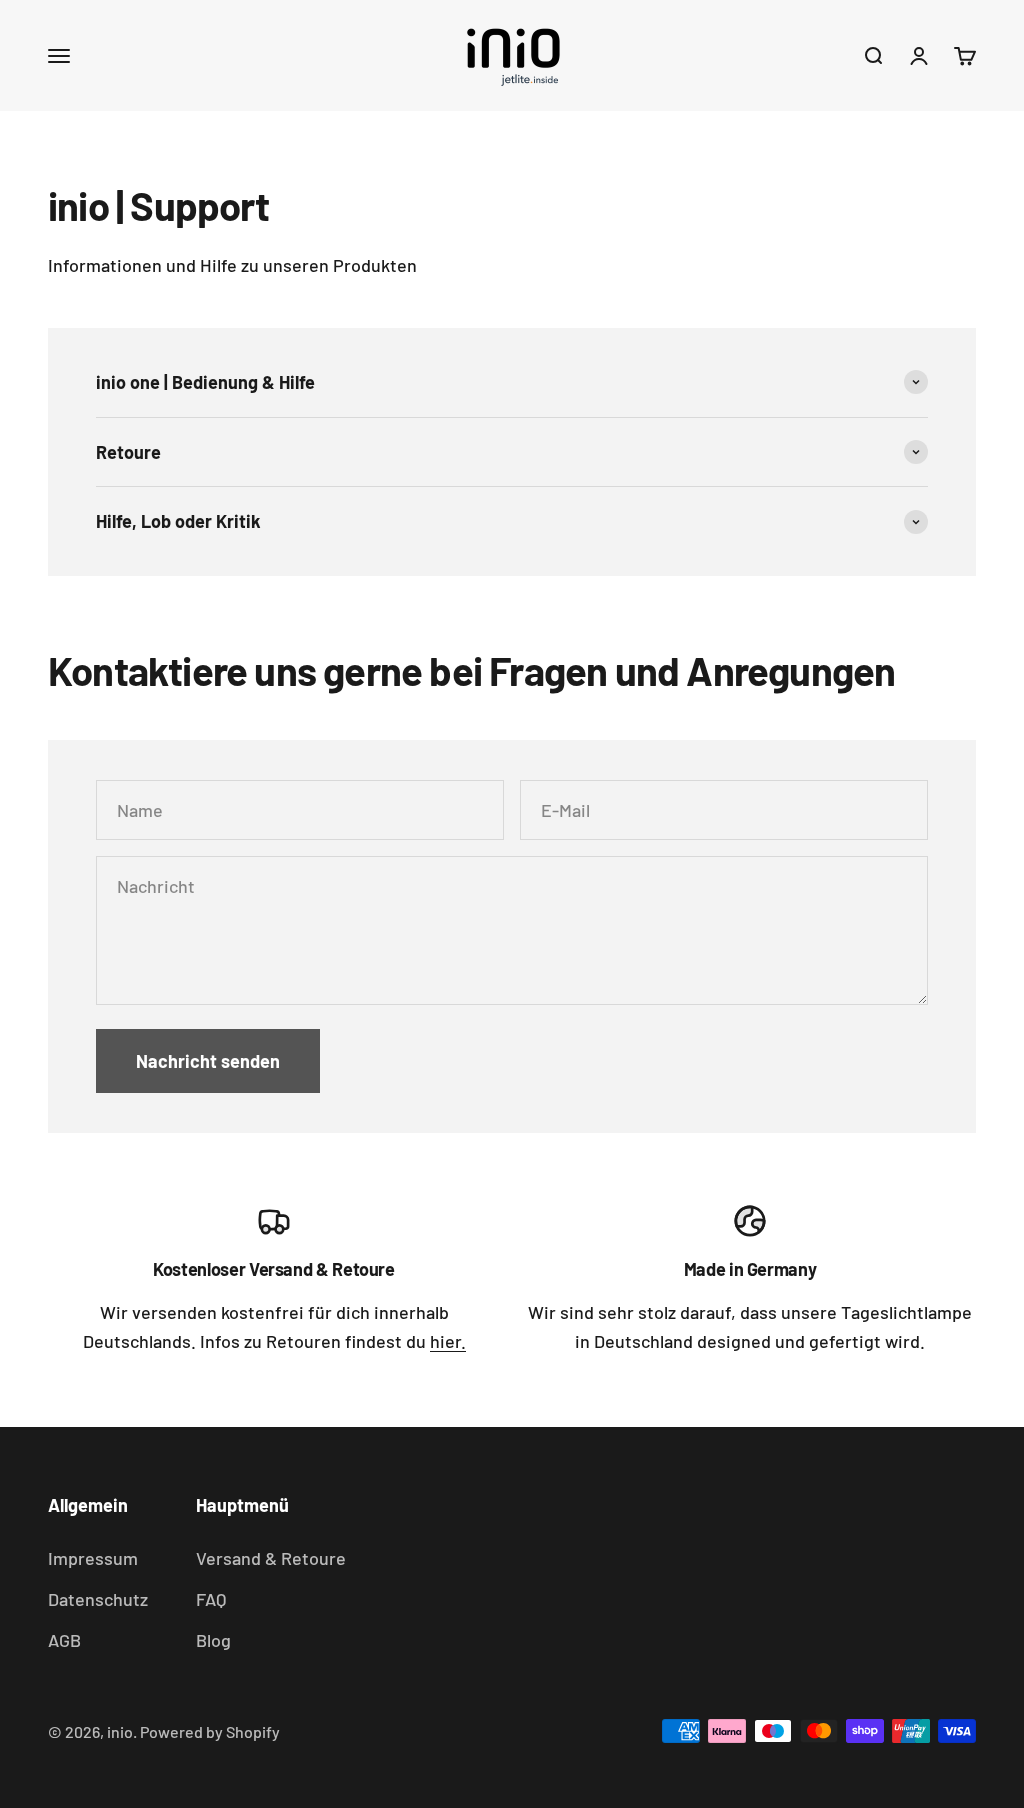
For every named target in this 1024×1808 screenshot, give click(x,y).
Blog (213, 1640)
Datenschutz (98, 1599)
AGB (64, 1640)
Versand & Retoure (271, 1558)
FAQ (211, 1599)
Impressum (93, 1558)
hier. (448, 1341)
